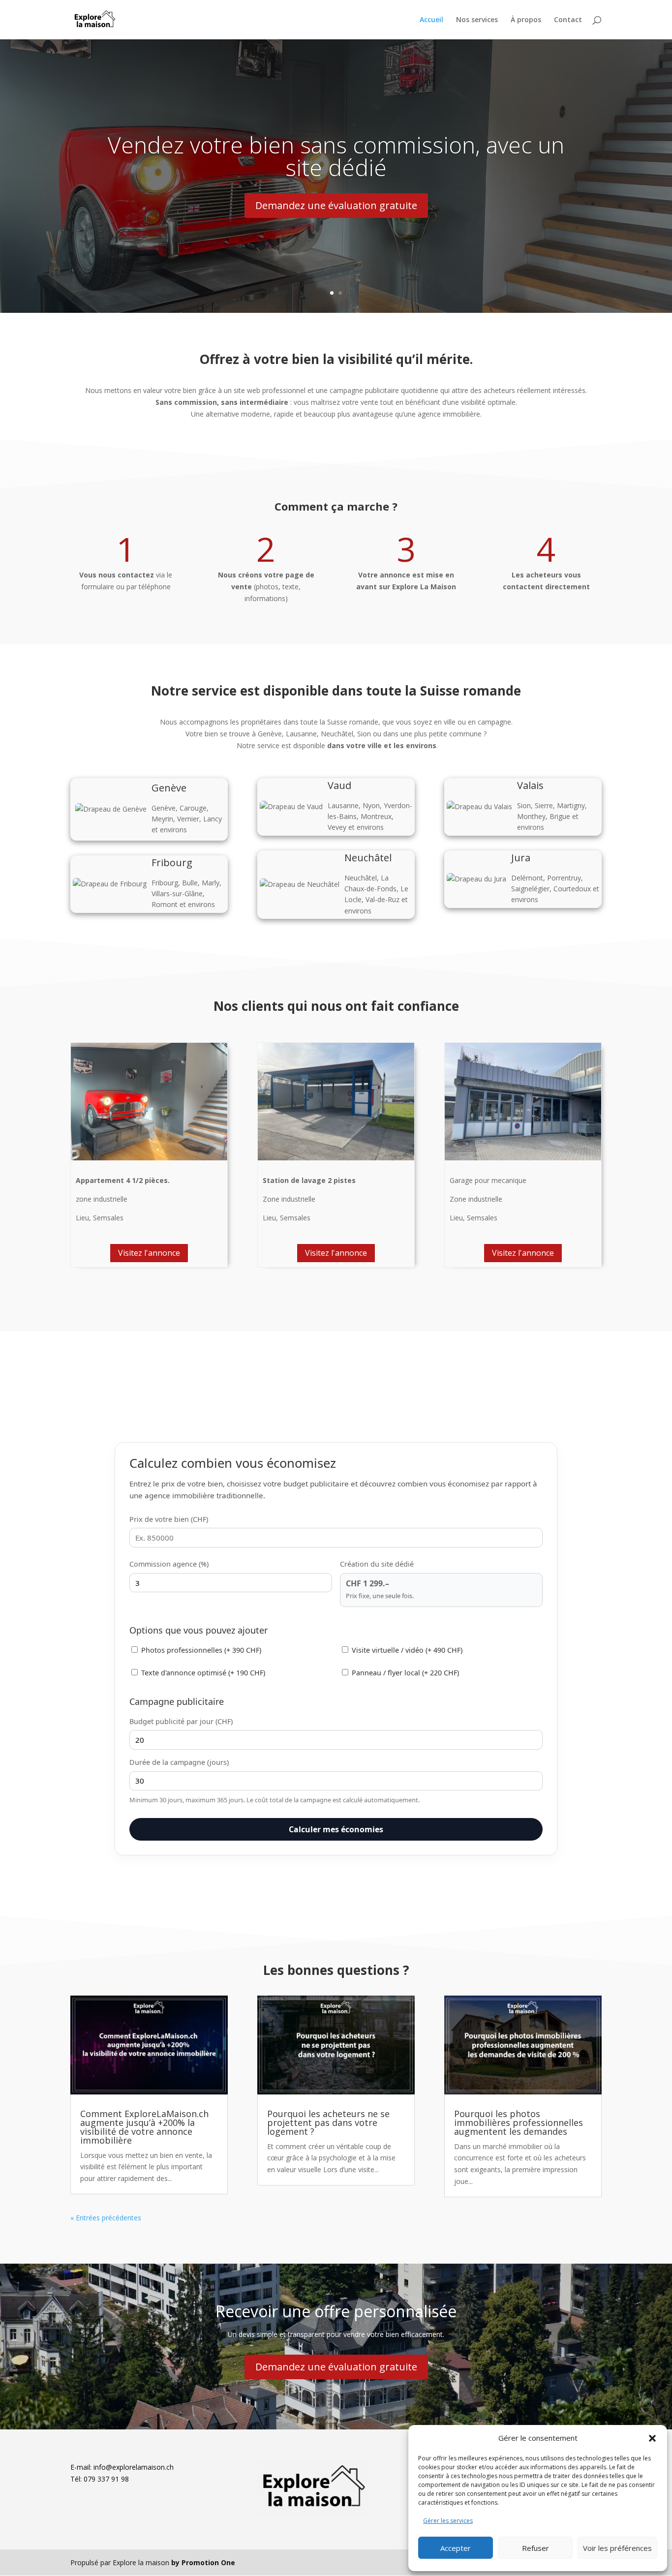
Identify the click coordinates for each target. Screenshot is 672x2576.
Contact (568, 20)
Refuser (535, 2548)
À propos (526, 20)
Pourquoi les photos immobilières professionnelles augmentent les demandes (519, 2122)
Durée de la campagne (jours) (179, 1762)
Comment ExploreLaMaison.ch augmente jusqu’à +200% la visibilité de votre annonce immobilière (144, 2127)
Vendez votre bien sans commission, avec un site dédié (336, 156)
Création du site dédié (377, 1564)
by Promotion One (203, 2562)
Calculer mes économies (336, 1829)
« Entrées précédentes (106, 2218)
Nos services (477, 20)
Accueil (431, 20)
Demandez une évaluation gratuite (336, 205)
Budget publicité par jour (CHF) (181, 1721)
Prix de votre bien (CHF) (169, 1519)
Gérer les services (448, 2521)
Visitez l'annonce (149, 1253)
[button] (652, 2438)
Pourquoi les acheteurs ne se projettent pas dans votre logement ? (328, 2122)
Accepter (456, 2548)
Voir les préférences (617, 2548)
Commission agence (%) (169, 1564)
